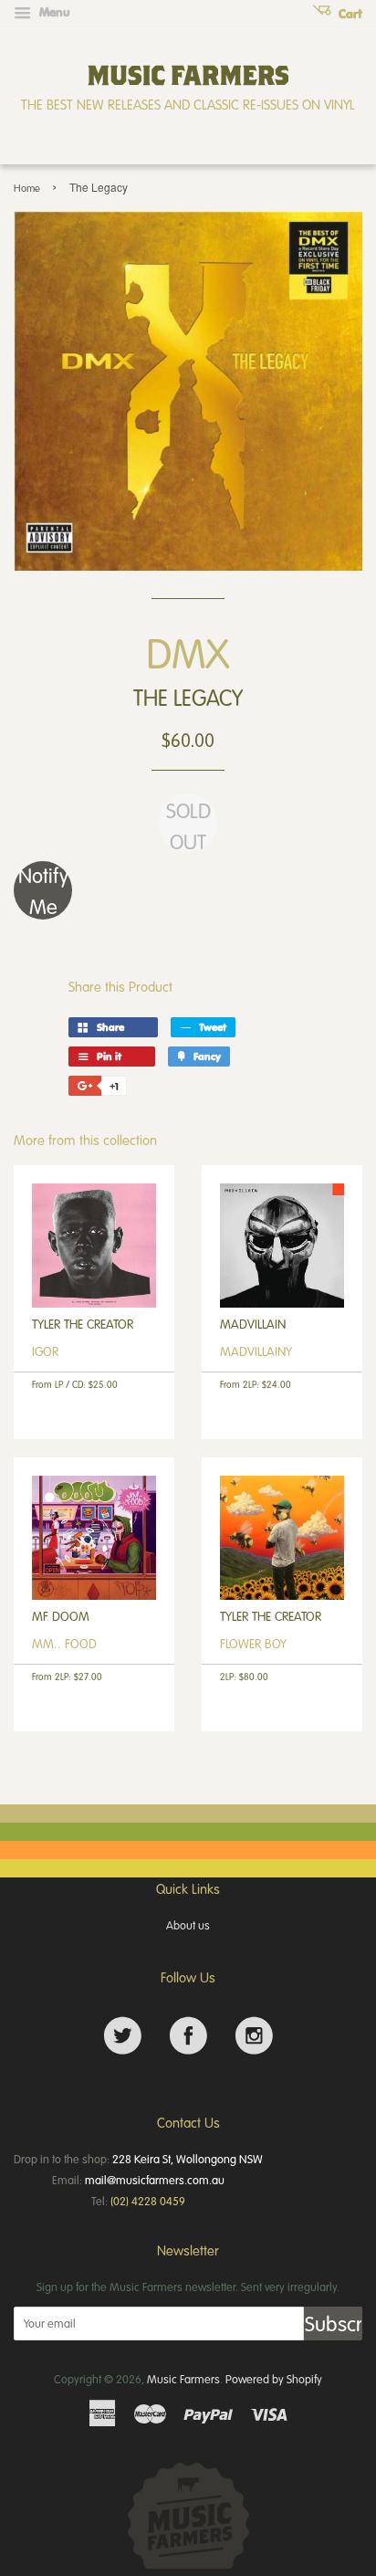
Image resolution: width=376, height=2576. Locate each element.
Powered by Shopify (274, 2379)
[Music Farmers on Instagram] (254, 2036)
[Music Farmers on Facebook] (188, 2036)
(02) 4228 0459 (148, 2201)
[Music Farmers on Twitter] (123, 2036)
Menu (53, 12)
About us (188, 1925)
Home (27, 188)
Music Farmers (183, 2379)
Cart (349, 14)
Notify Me (43, 890)
